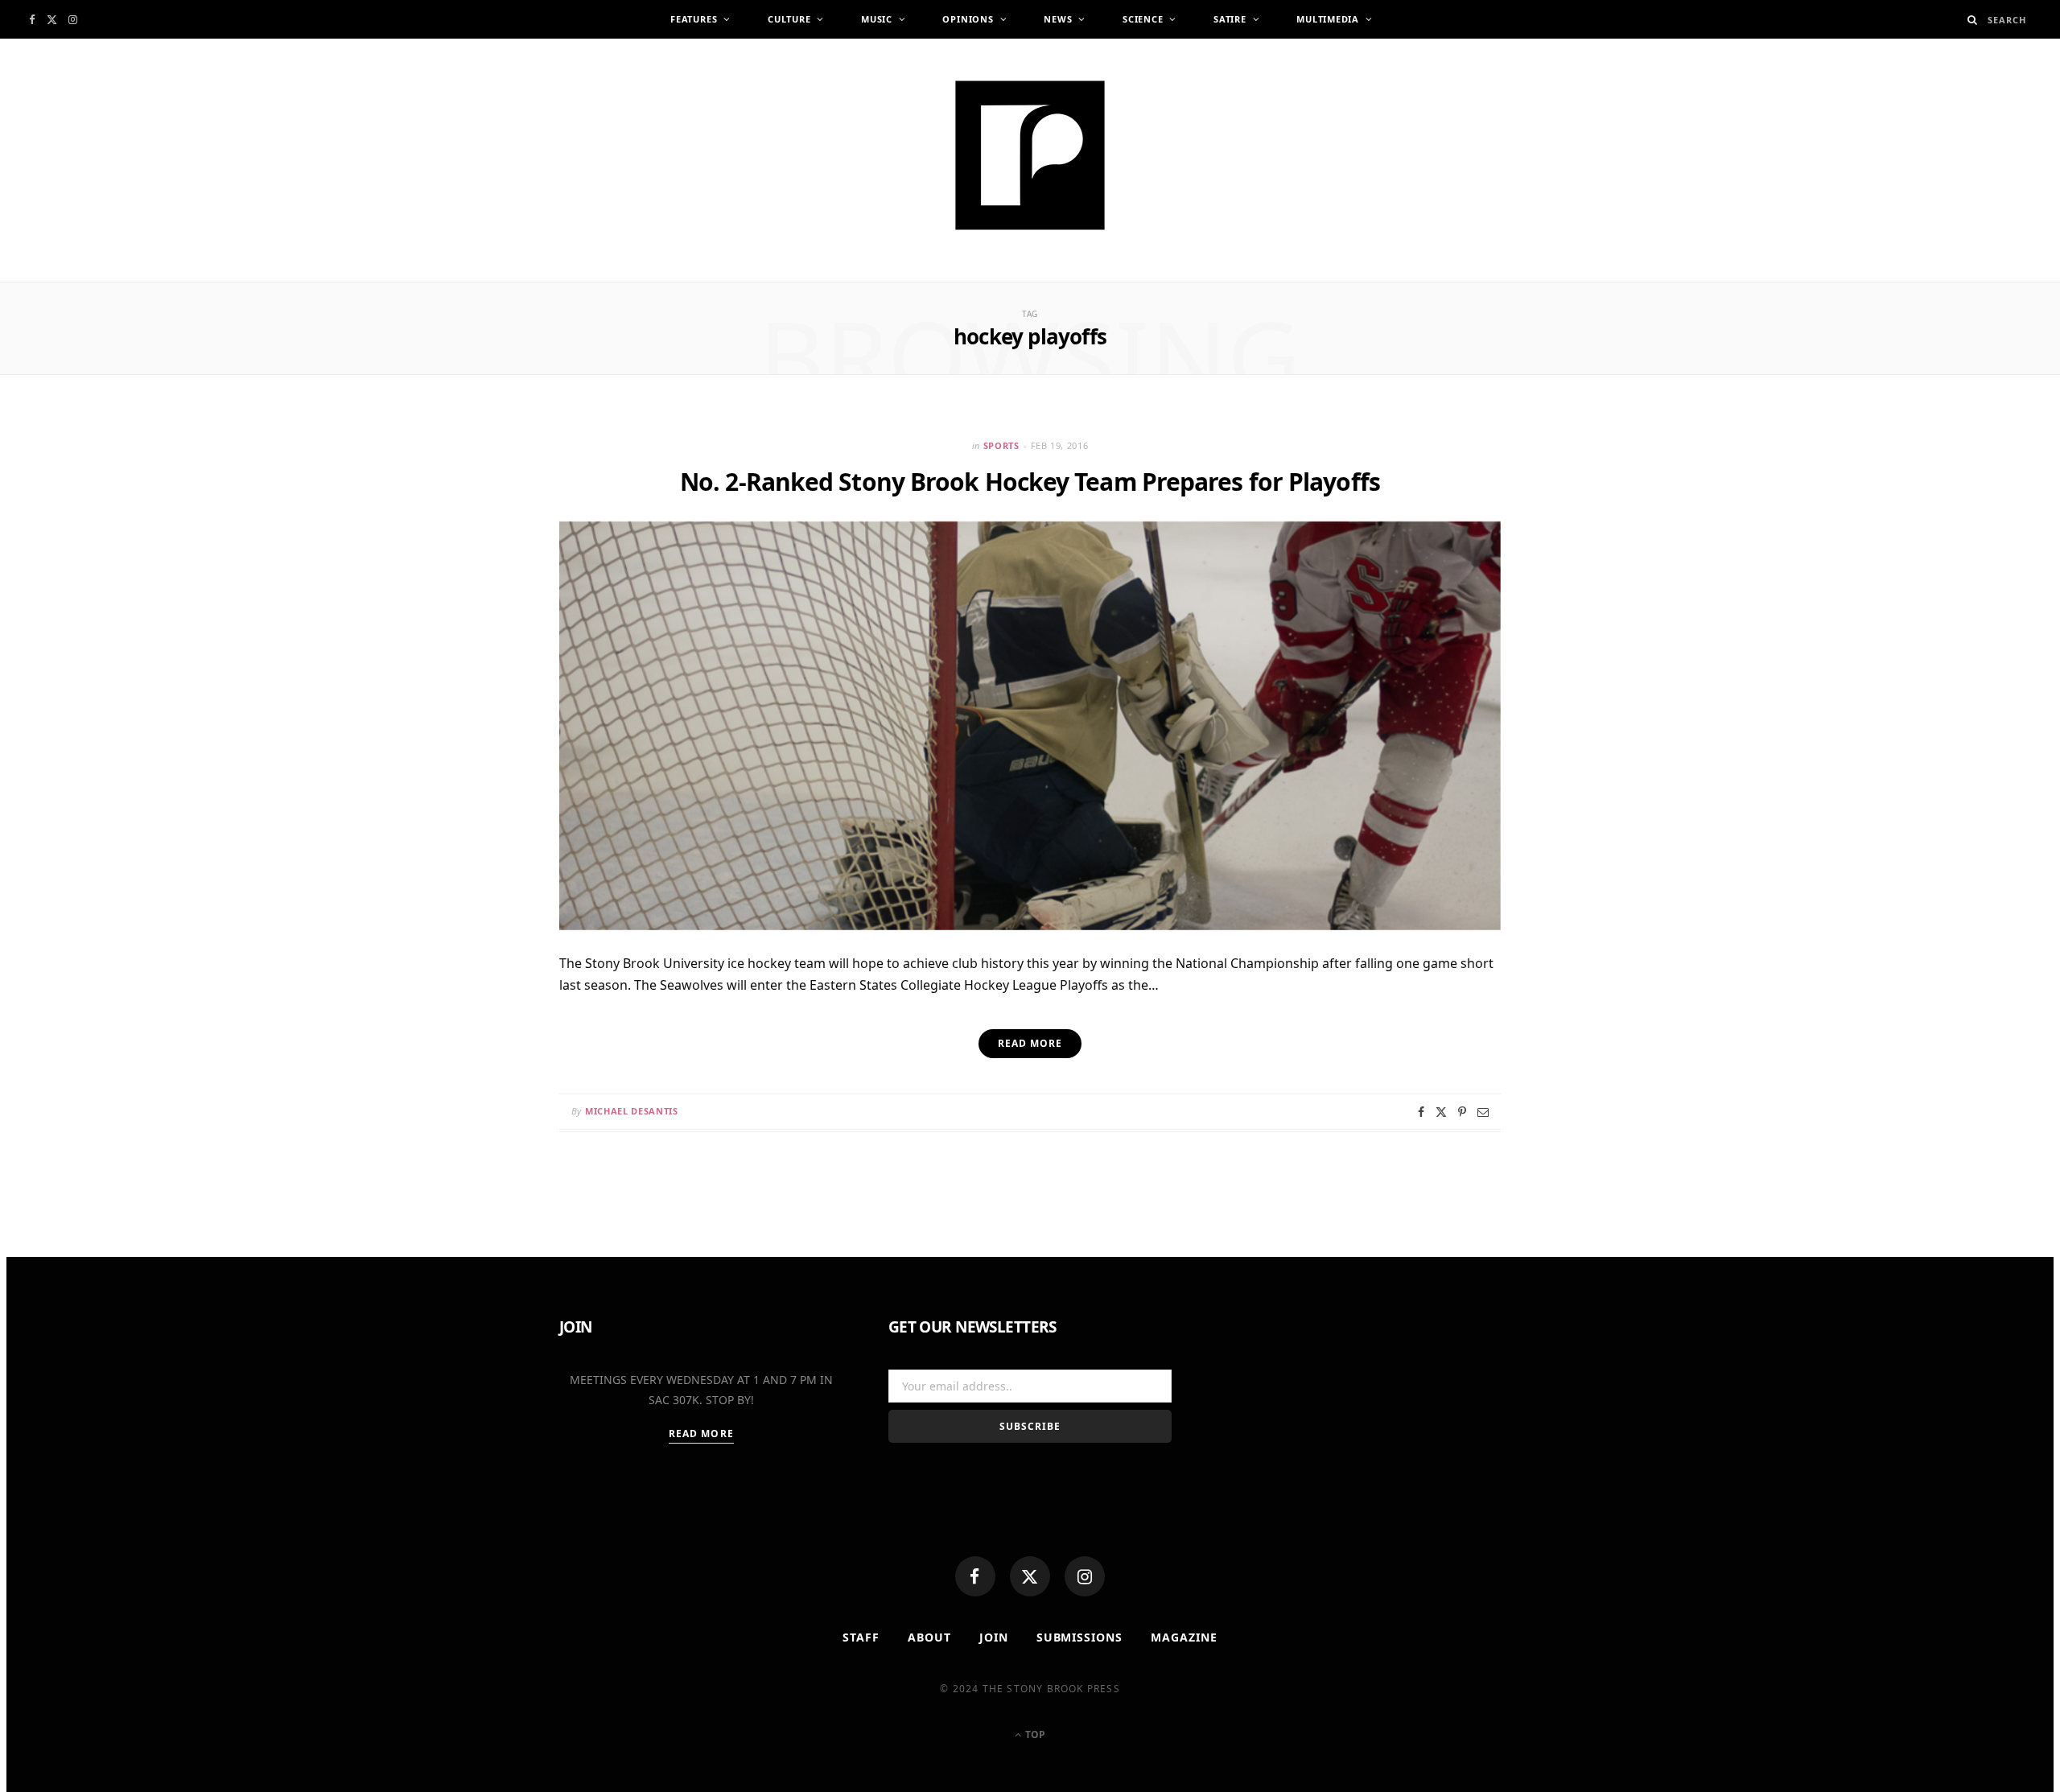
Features (694, 19)
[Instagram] (1085, 1576)
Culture (789, 19)
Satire (1230, 19)
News (1058, 19)
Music (877, 19)
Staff (861, 1637)
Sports (1001, 445)
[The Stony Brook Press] (1030, 155)
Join (994, 1637)
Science (1143, 19)
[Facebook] (975, 1576)
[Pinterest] (1462, 1112)
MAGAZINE (1184, 1637)
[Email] (1483, 1112)
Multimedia (1328, 19)
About (929, 1637)
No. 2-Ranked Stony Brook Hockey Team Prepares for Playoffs (1030, 482)
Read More (701, 1434)
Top (1034, 1734)
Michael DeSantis (632, 1111)
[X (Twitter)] (1030, 1576)
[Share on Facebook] (1421, 1112)
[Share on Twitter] (1441, 1112)
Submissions (1080, 1637)
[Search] (1973, 20)
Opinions (968, 19)
